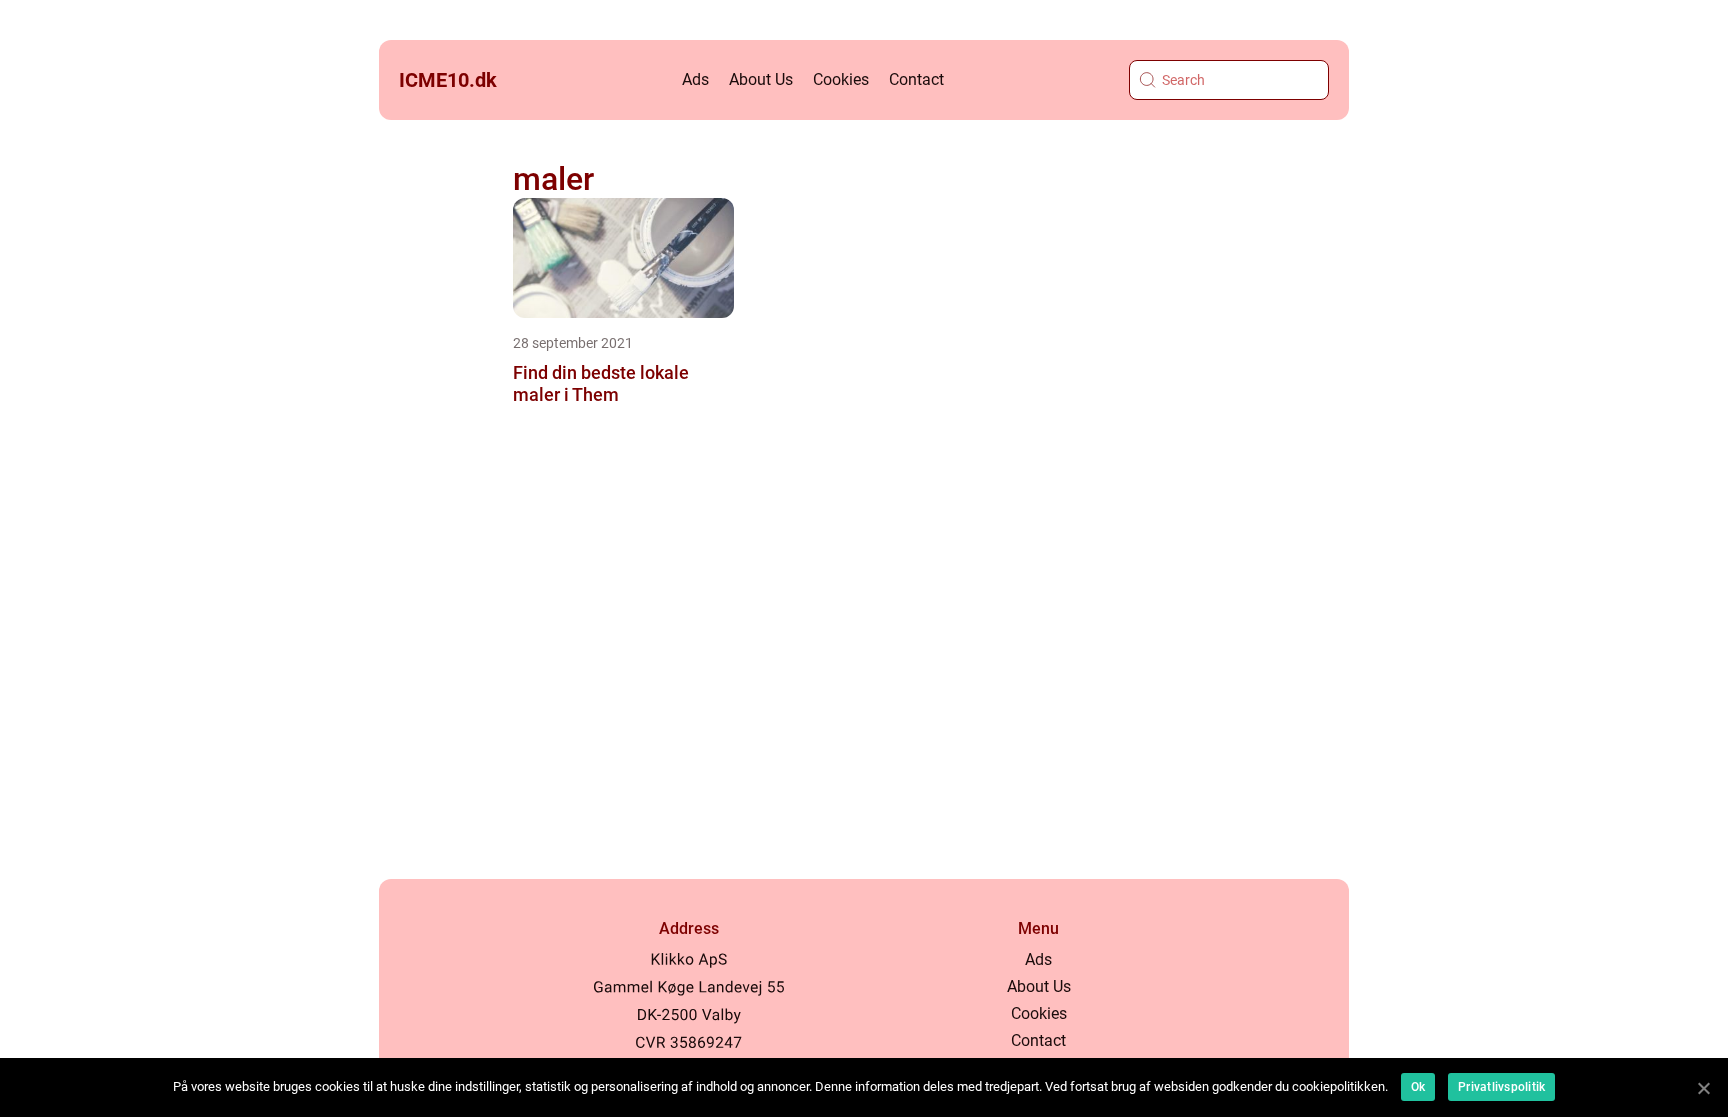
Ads (695, 79)
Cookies (841, 79)
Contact (916, 79)
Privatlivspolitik (1501, 1087)
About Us (761, 79)
